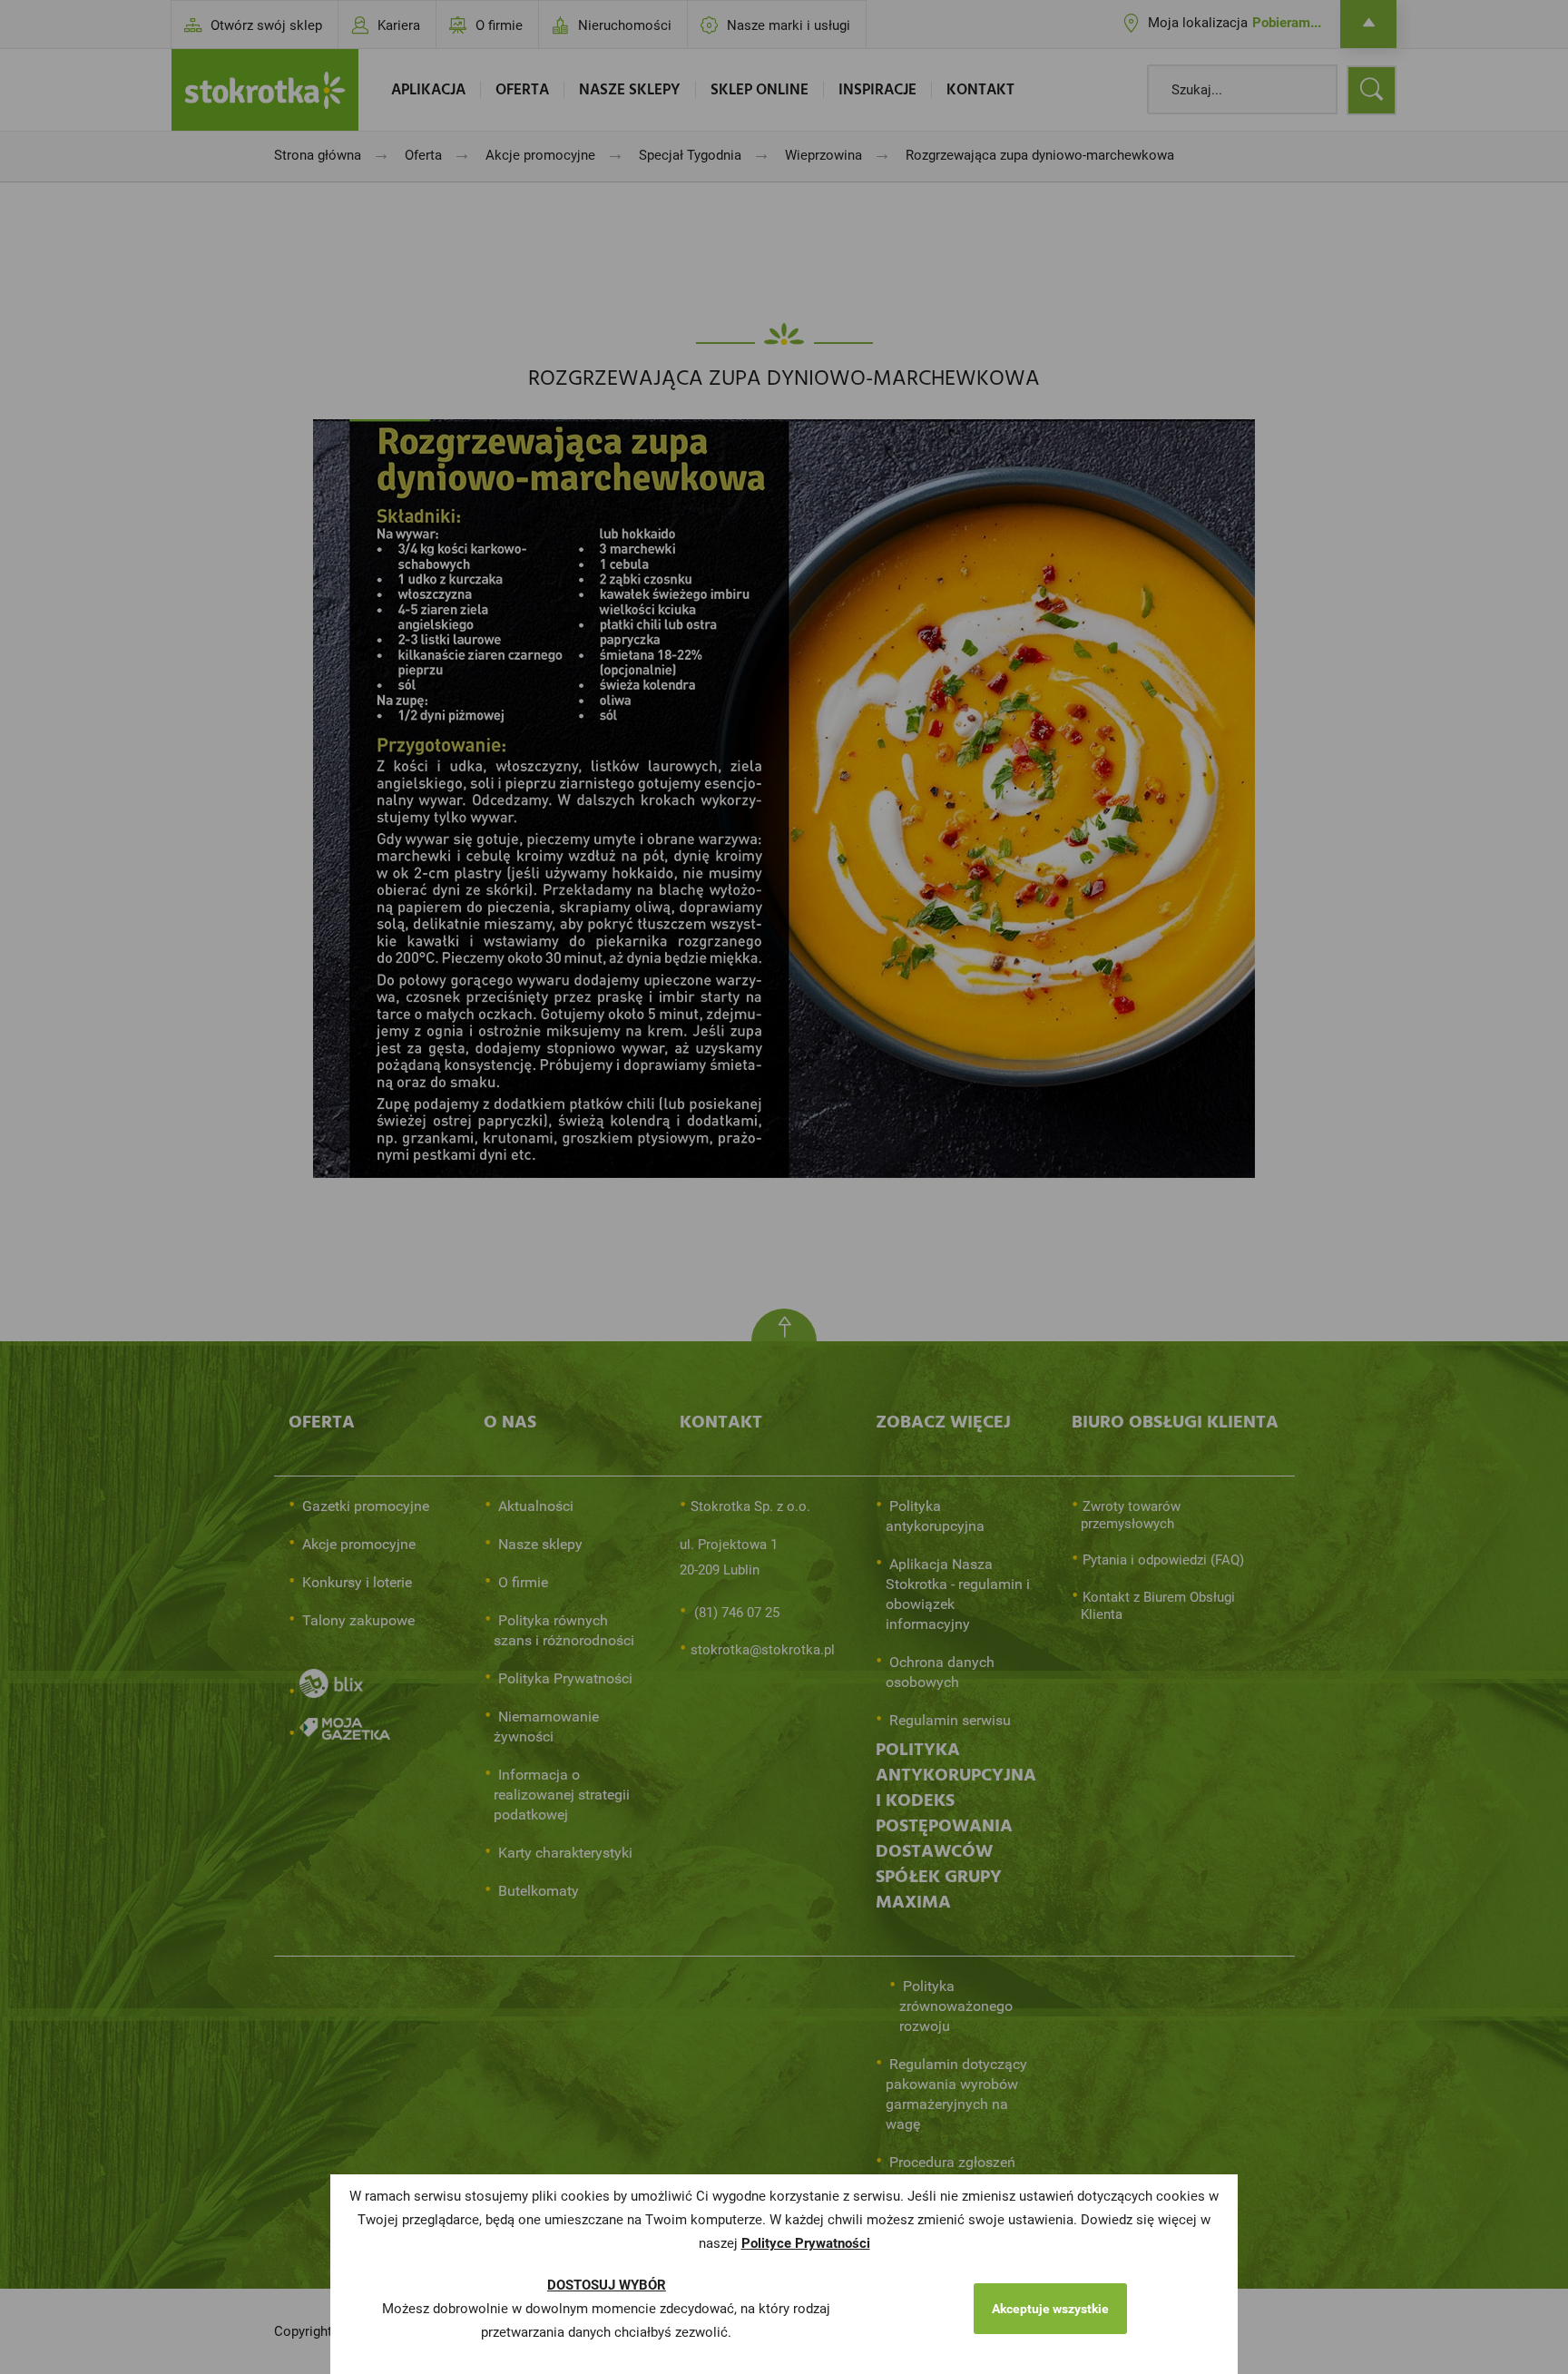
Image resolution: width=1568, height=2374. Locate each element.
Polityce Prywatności (806, 2243)
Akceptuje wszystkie (1050, 2309)
